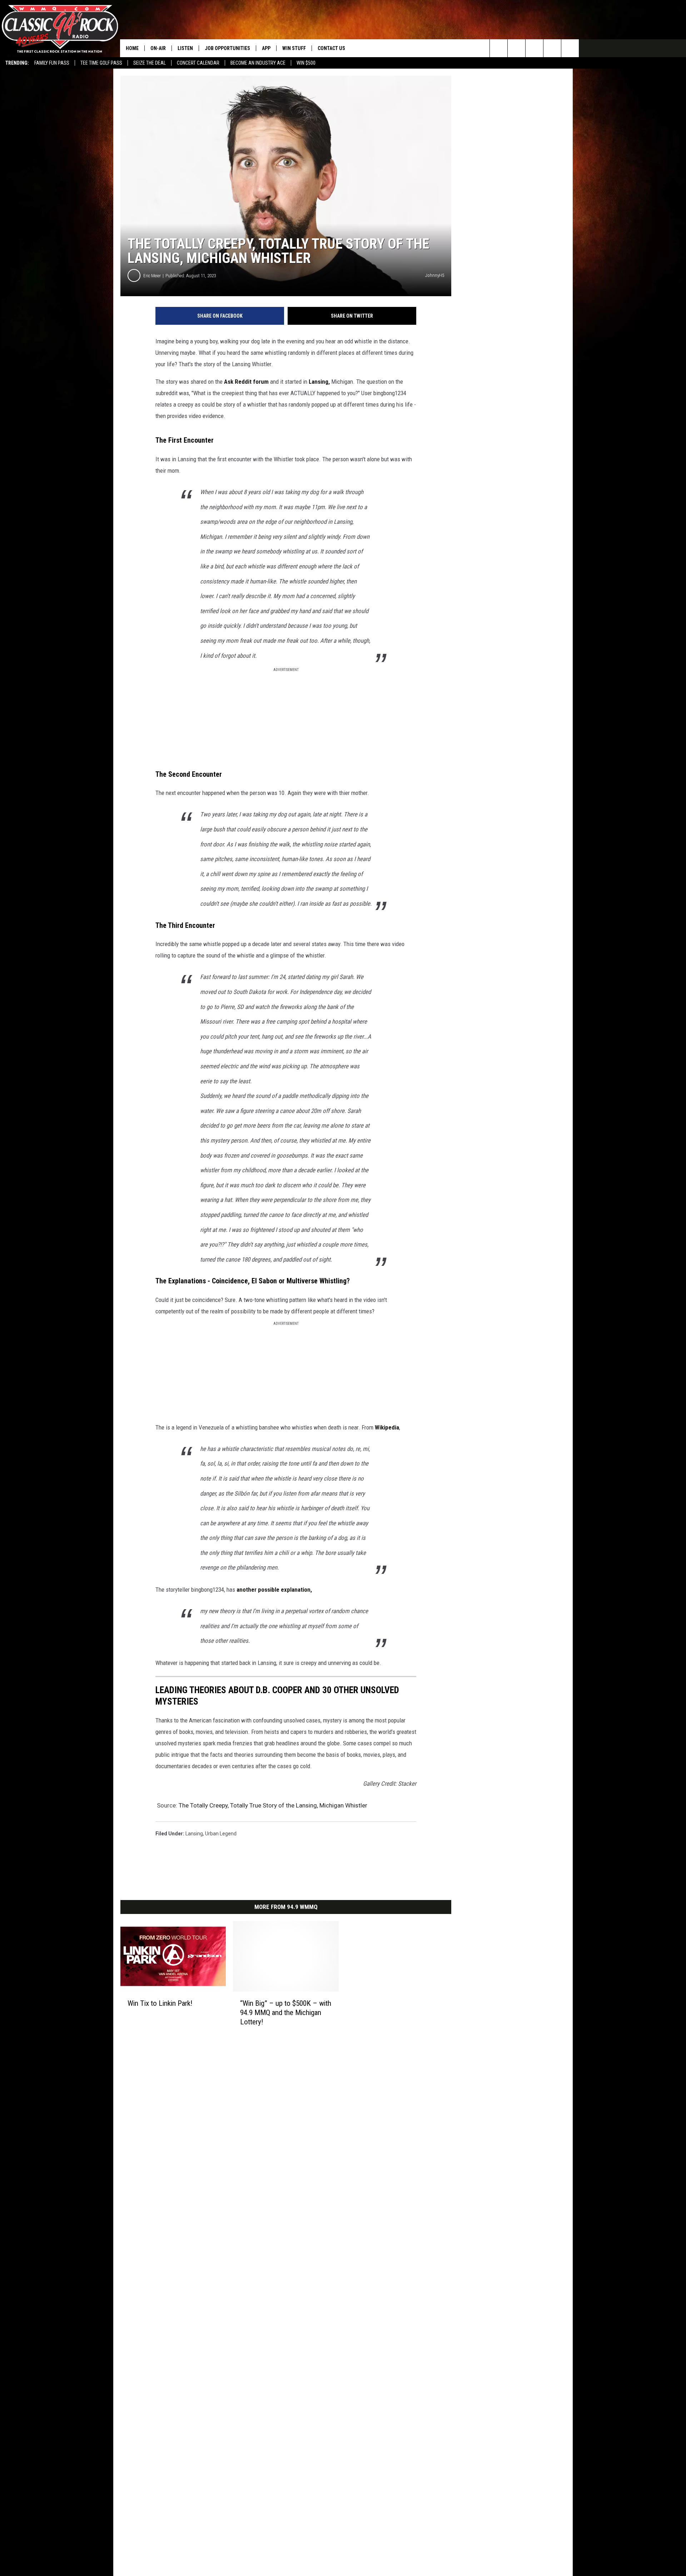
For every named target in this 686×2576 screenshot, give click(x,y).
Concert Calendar (198, 63)
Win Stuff (294, 48)
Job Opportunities (227, 48)
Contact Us (331, 48)
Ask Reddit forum (246, 382)
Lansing (194, 1834)
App (266, 48)
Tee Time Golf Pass (101, 63)
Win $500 (306, 63)
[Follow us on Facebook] (534, 48)
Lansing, (319, 382)
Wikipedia (387, 1427)
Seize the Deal (150, 63)
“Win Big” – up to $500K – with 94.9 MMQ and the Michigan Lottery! (286, 2013)
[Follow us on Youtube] (552, 48)
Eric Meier (152, 276)
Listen (185, 48)
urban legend (221, 1834)
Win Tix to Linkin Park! (160, 2003)
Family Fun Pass (52, 63)
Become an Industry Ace (258, 63)
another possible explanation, (274, 1590)
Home (132, 48)
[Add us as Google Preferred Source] (516, 48)
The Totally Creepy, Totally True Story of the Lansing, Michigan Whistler (273, 1805)
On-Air (158, 48)
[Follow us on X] (570, 48)
